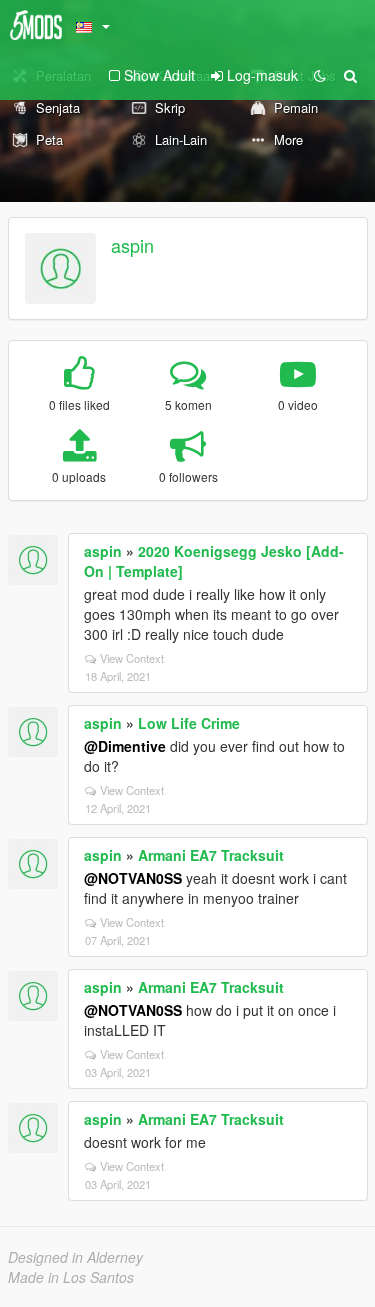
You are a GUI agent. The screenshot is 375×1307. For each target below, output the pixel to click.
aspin (132, 245)
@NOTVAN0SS (133, 878)
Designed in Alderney (75, 1257)
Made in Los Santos (71, 1277)
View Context (132, 658)
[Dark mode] (320, 75)
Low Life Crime (189, 723)
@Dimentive (125, 746)
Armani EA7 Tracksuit (211, 855)
